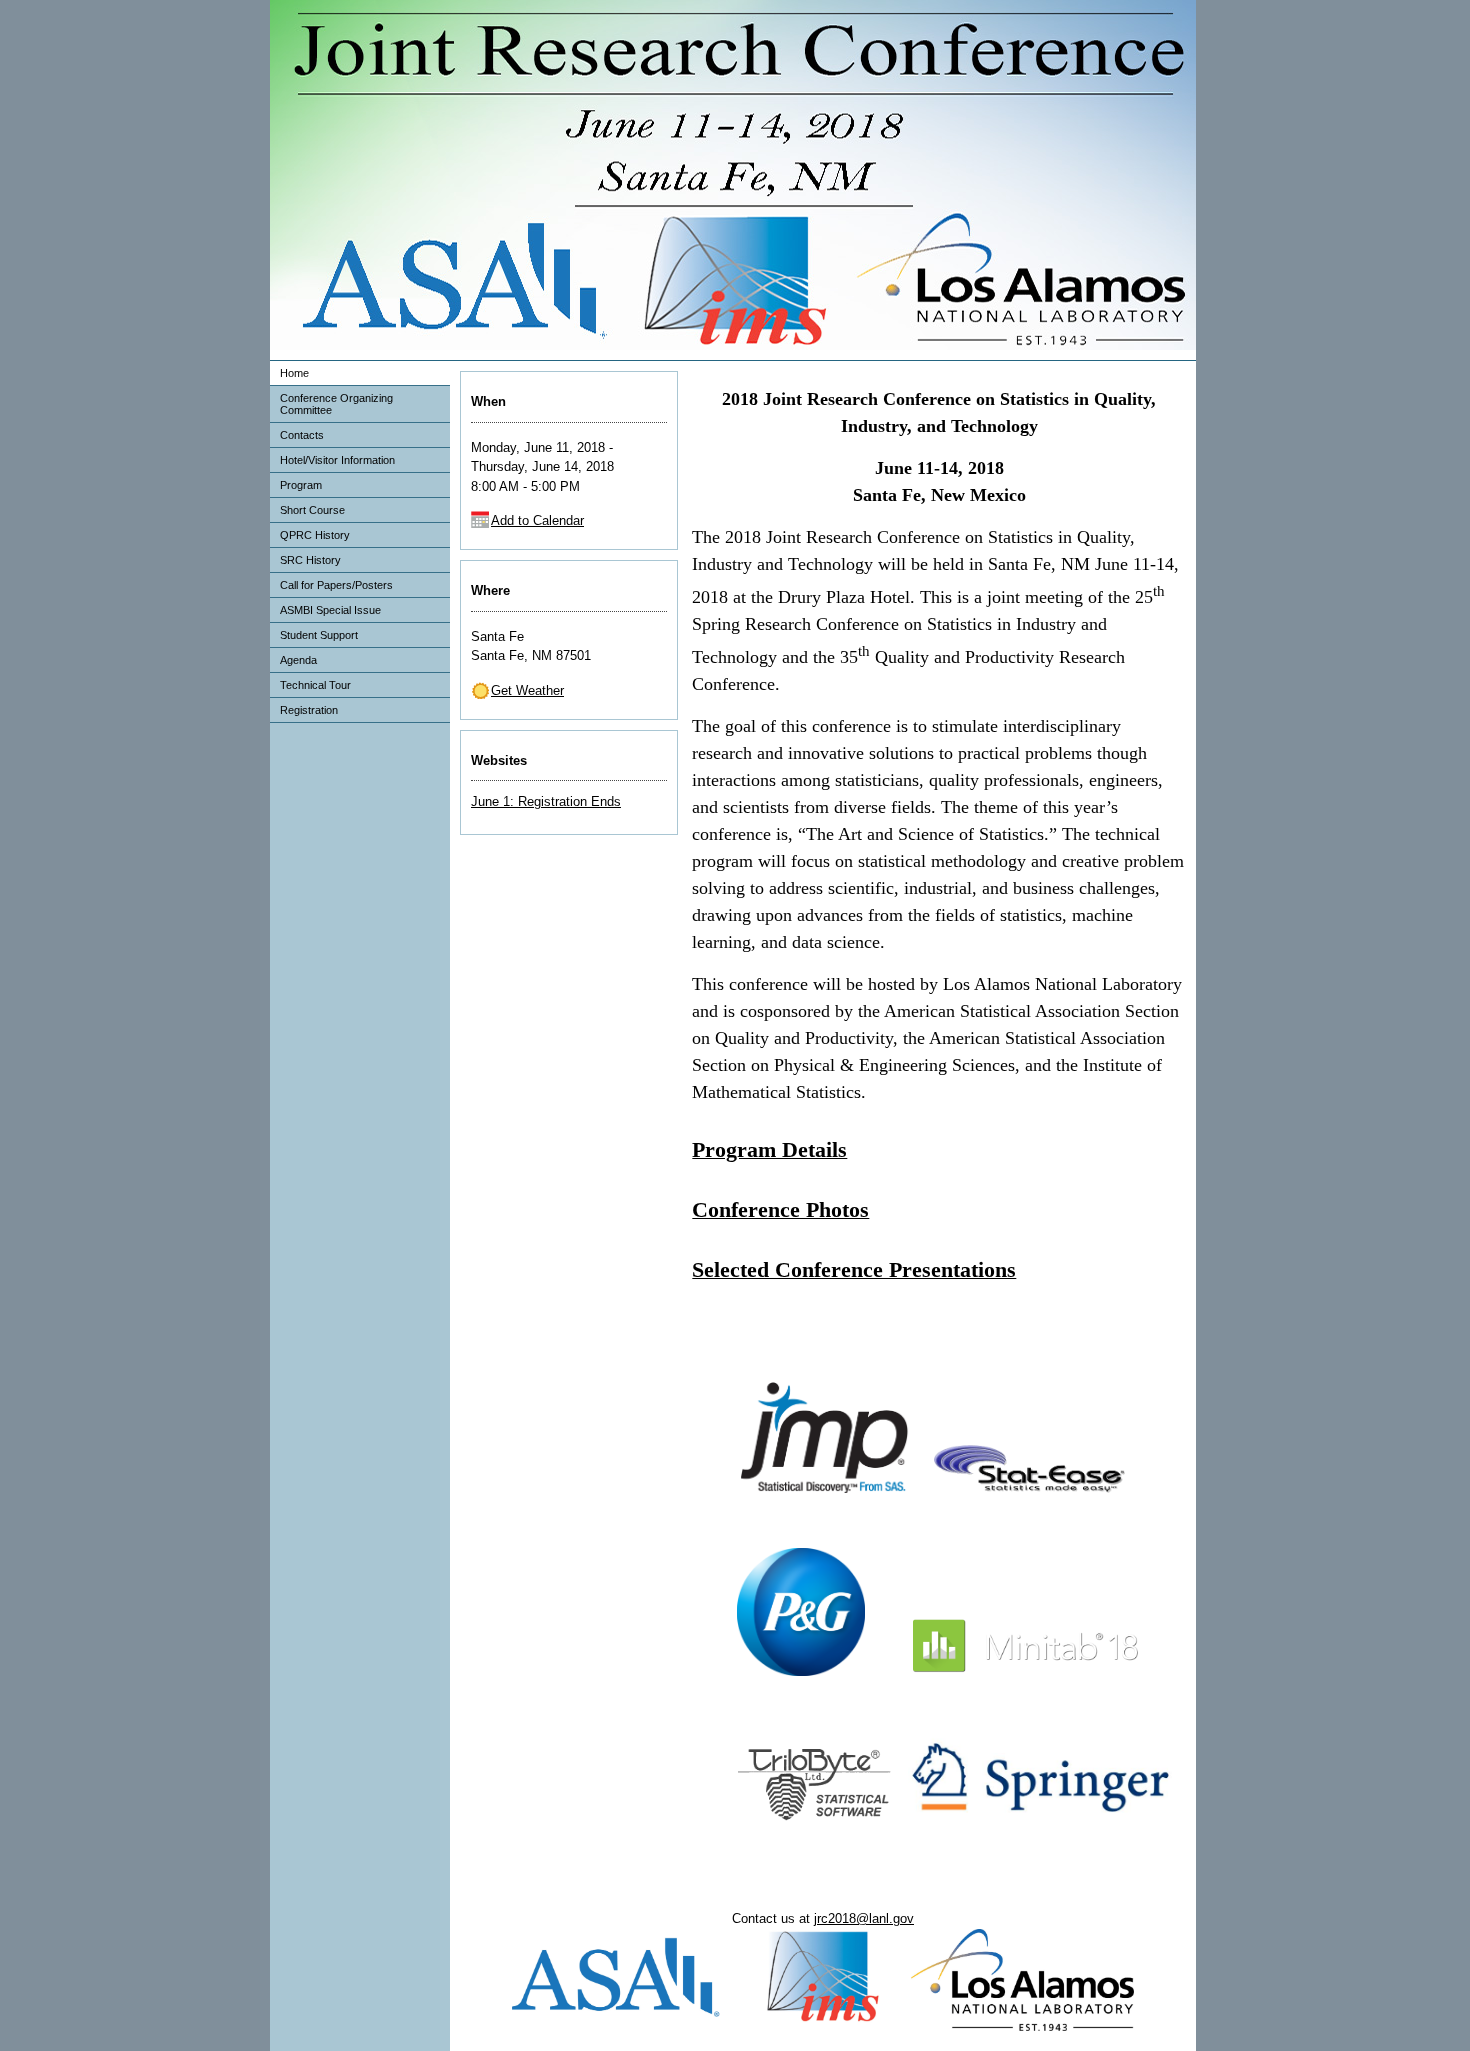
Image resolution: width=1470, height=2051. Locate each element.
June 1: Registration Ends (546, 801)
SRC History (310, 560)
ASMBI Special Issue (330, 610)
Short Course (312, 510)
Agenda (298, 660)
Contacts (302, 435)
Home (294, 373)
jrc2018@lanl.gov (864, 1918)
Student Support (319, 635)
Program (301, 485)
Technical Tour (315, 685)
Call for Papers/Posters (336, 585)
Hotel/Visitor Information (337, 460)
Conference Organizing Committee (336, 404)
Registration (309, 710)
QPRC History (315, 535)
